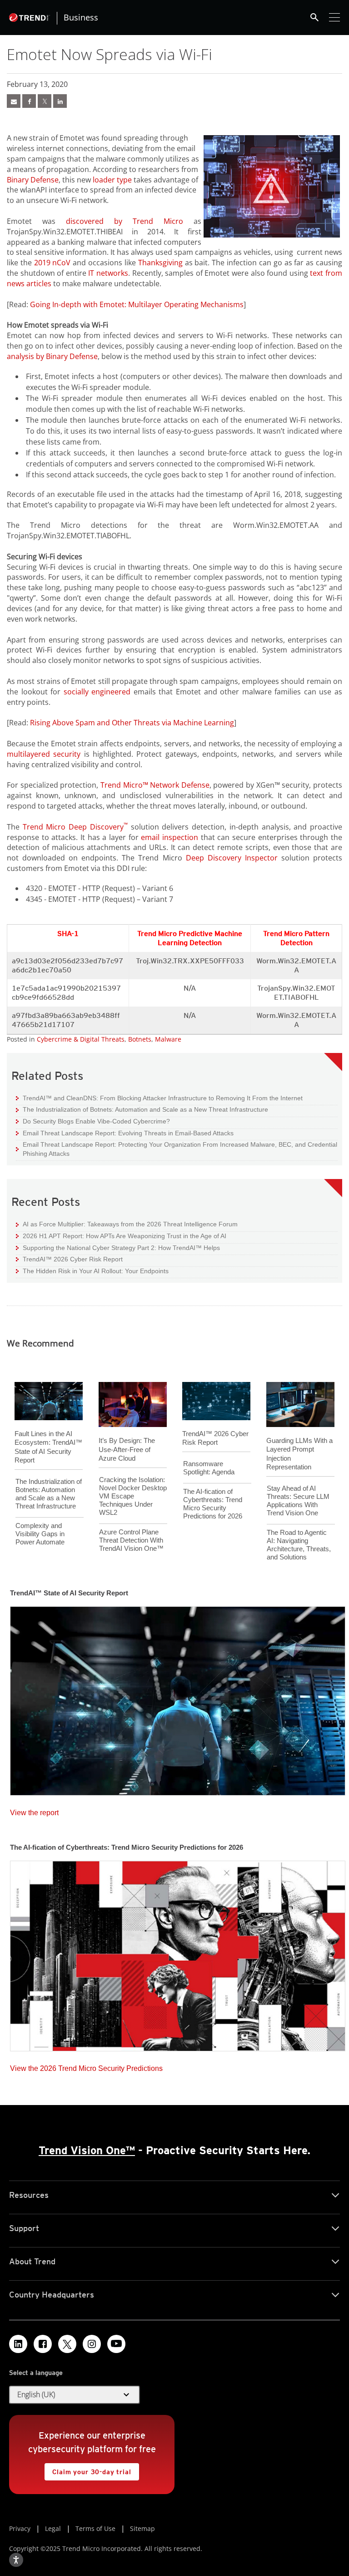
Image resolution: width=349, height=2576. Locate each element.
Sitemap (142, 2528)
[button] (75, 2395)
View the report (34, 1810)
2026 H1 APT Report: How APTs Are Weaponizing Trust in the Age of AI (121, 1236)
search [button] (314, 17)
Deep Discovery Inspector (232, 858)
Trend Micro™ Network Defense (155, 785)
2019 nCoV (52, 263)
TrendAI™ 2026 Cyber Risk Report (73, 1259)
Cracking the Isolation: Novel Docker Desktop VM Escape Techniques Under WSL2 (133, 1496)
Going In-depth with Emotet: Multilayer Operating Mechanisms (137, 304)
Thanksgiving (160, 263)
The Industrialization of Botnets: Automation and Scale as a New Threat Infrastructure (142, 1109)
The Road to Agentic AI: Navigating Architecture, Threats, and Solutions (299, 1545)
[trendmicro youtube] (116, 2344)
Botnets (140, 1039)
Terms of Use (95, 2528)
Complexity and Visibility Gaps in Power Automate (40, 1534)
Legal (53, 2528)
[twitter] (45, 101)
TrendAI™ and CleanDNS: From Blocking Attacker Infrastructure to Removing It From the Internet (159, 1098)
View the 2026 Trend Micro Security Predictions (86, 2066)
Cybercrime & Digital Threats (81, 1039)
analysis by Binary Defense (52, 356)
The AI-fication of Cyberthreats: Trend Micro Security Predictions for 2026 (213, 1504)
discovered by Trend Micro (125, 221)
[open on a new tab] (67, 2344)
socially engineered (97, 692)
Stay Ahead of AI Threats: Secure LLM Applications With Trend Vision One (298, 1501)
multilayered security (44, 754)
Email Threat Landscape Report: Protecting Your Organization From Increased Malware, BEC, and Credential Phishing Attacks (177, 1149)
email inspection (170, 837)
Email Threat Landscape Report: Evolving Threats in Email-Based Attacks (125, 1133)
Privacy (20, 2528)
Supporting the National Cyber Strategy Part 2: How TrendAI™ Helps (118, 1248)
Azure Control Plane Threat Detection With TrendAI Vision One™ (131, 1540)
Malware (168, 1039)
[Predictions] (178, 1953)
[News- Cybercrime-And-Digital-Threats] (14, 101)
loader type (112, 180)
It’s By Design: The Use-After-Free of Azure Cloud (127, 1449)
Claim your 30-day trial (88, 2469)
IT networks (108, 273)
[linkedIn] (60, 101)
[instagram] (92, 2344)
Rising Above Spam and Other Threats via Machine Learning (132, 723)
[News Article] (178, 1698)
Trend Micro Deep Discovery (75, 827)
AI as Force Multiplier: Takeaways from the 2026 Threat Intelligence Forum (127, 1224)
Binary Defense (33, 180)
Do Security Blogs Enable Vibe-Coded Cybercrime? (93, 1121)
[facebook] (29, 101)
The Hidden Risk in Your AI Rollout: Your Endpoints (92, 1271)
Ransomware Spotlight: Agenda (209, 1468)
